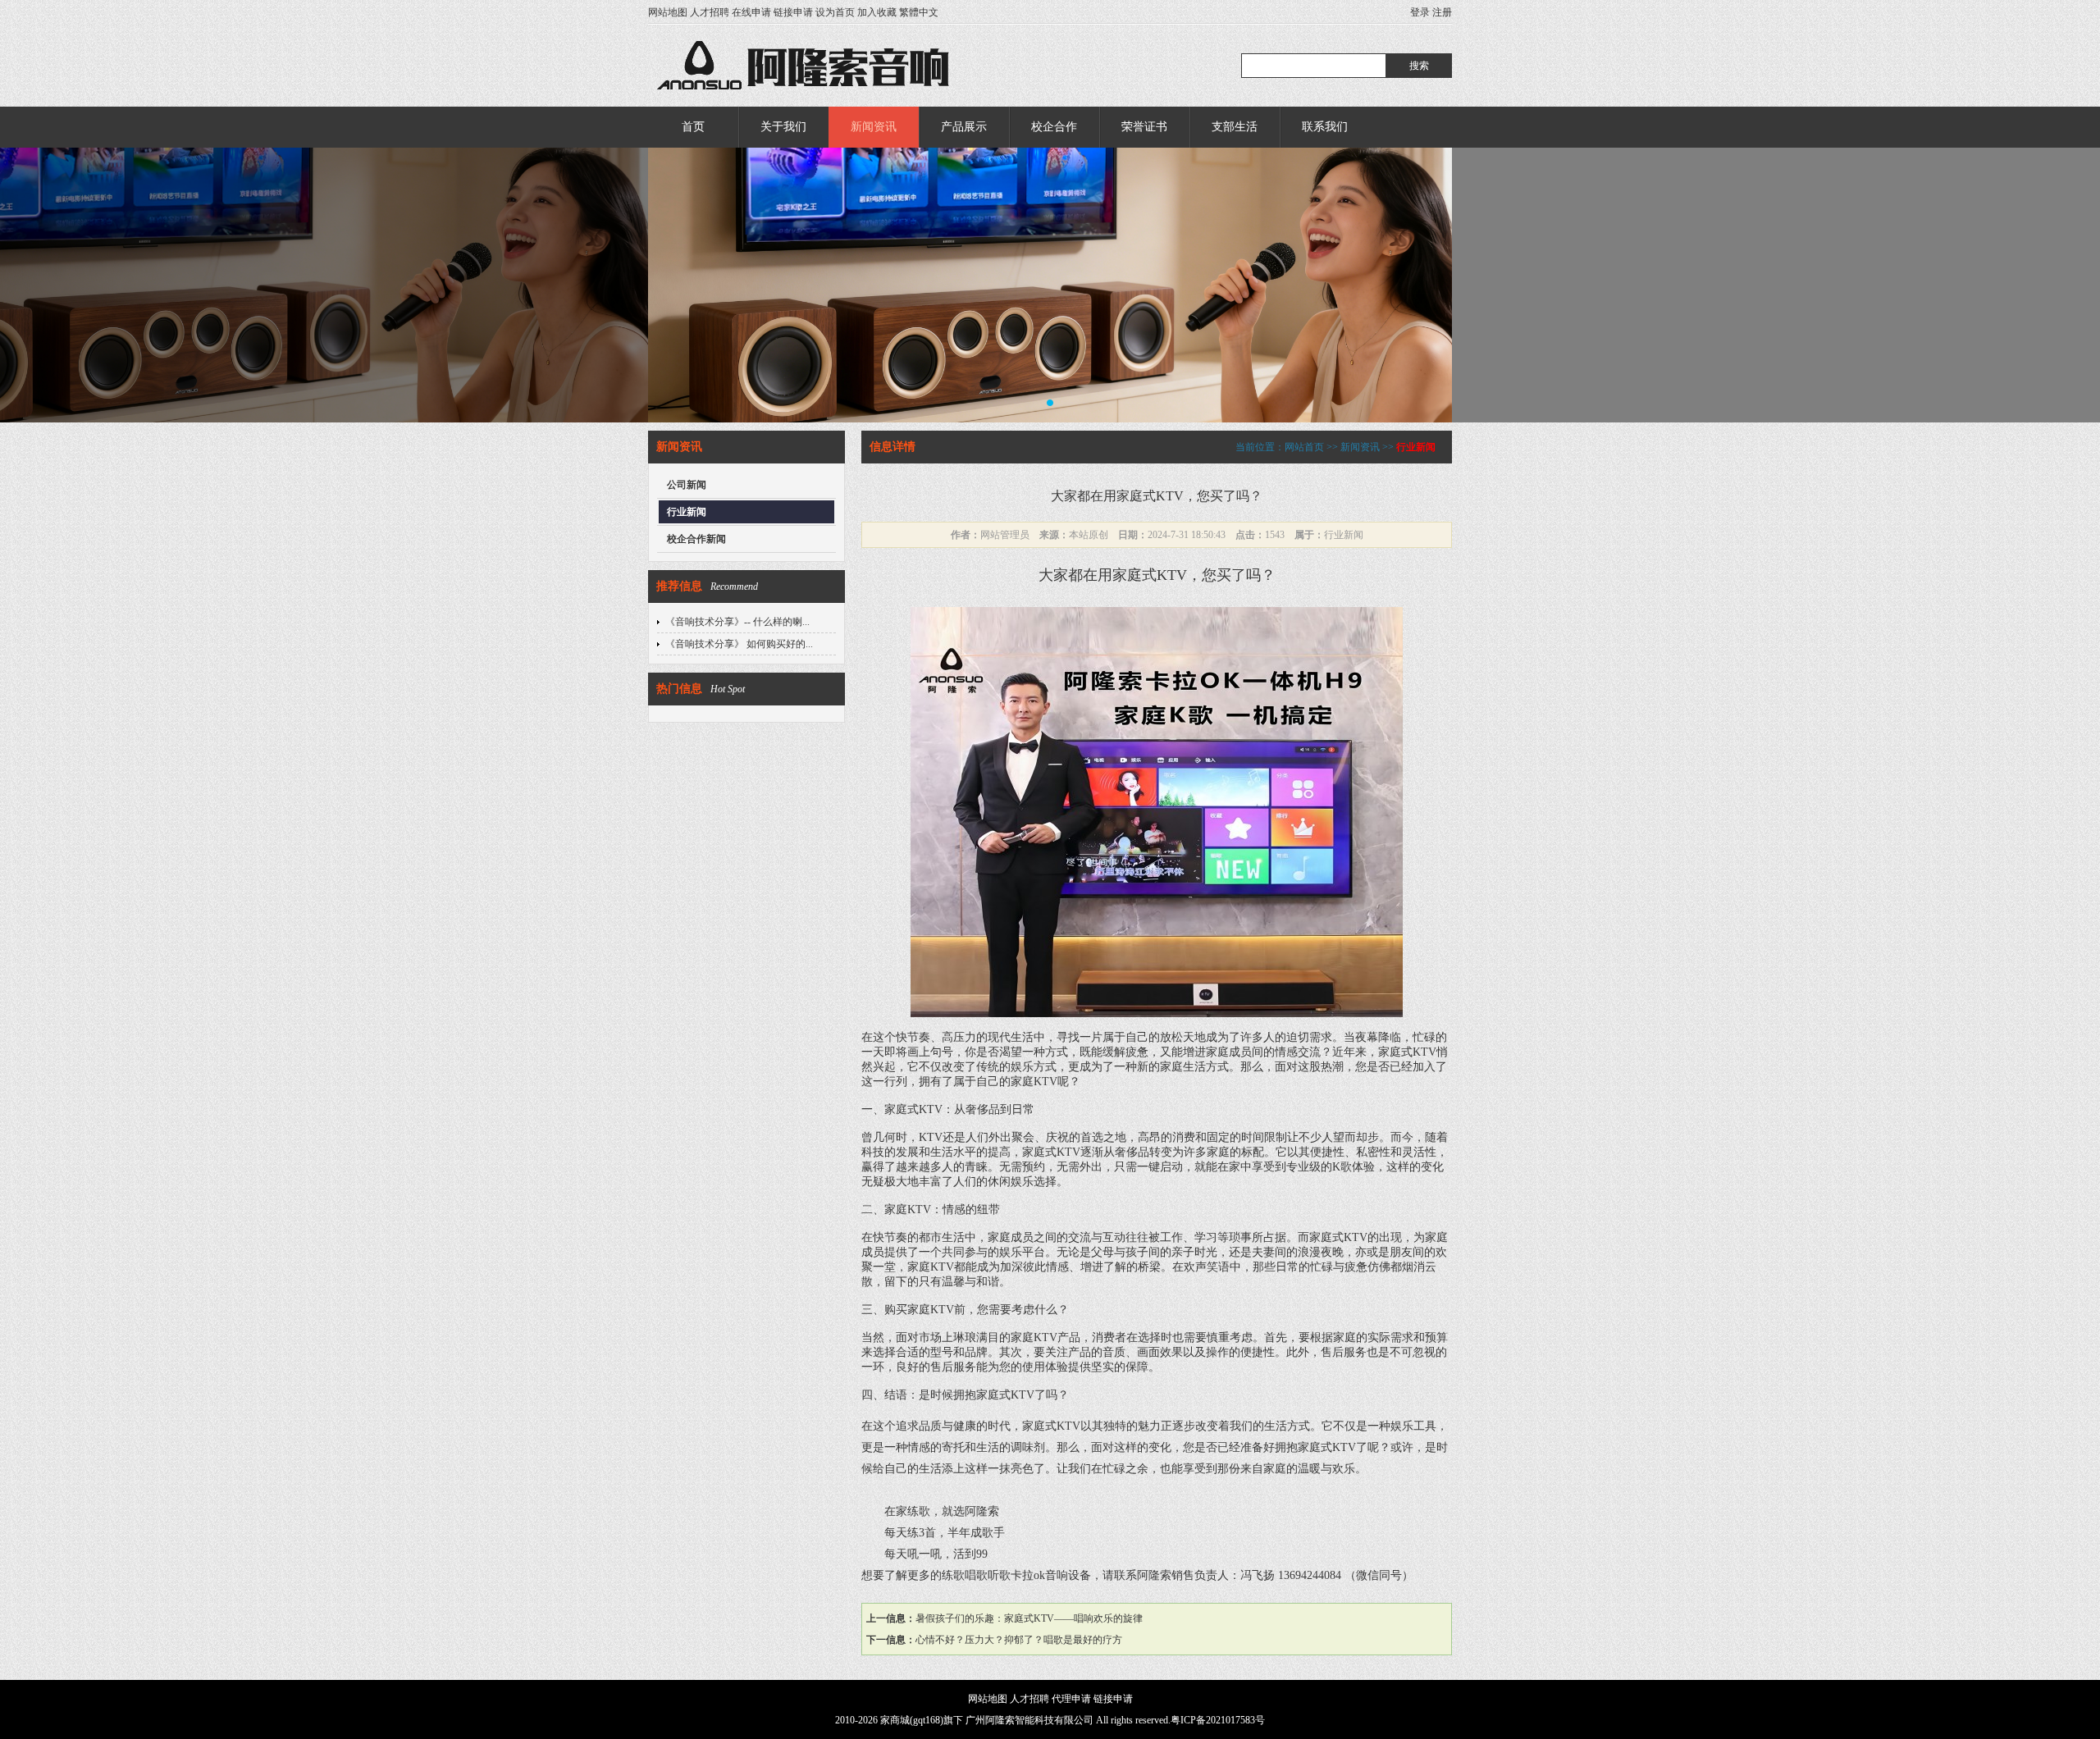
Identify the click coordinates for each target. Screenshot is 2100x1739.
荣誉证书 (1144, 127)
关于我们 (783, 127)
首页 (693, 127)
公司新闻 (687, 485)
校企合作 (1054, 127)
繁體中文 (919, 12)
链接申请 (793, 12)
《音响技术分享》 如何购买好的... (739, 644)
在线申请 (751, 12)
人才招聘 (710, 12)
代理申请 (1071, 1699)
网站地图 (668, 12)
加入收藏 (877, 12)
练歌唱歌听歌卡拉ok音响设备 (1016, 1575)
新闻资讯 (874, 127)
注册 (1442, 12)
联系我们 (1325, 127)
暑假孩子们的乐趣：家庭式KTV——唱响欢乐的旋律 (1029, 1618)
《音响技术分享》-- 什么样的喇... (737, 622)
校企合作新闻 (696, 539)
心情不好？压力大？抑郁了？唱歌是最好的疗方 (1019, 1640)
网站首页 (1304, 447)
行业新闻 (687, 512)
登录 (1420, 12)
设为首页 (835, 12)
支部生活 (1235, 127)
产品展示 (964, 127)
